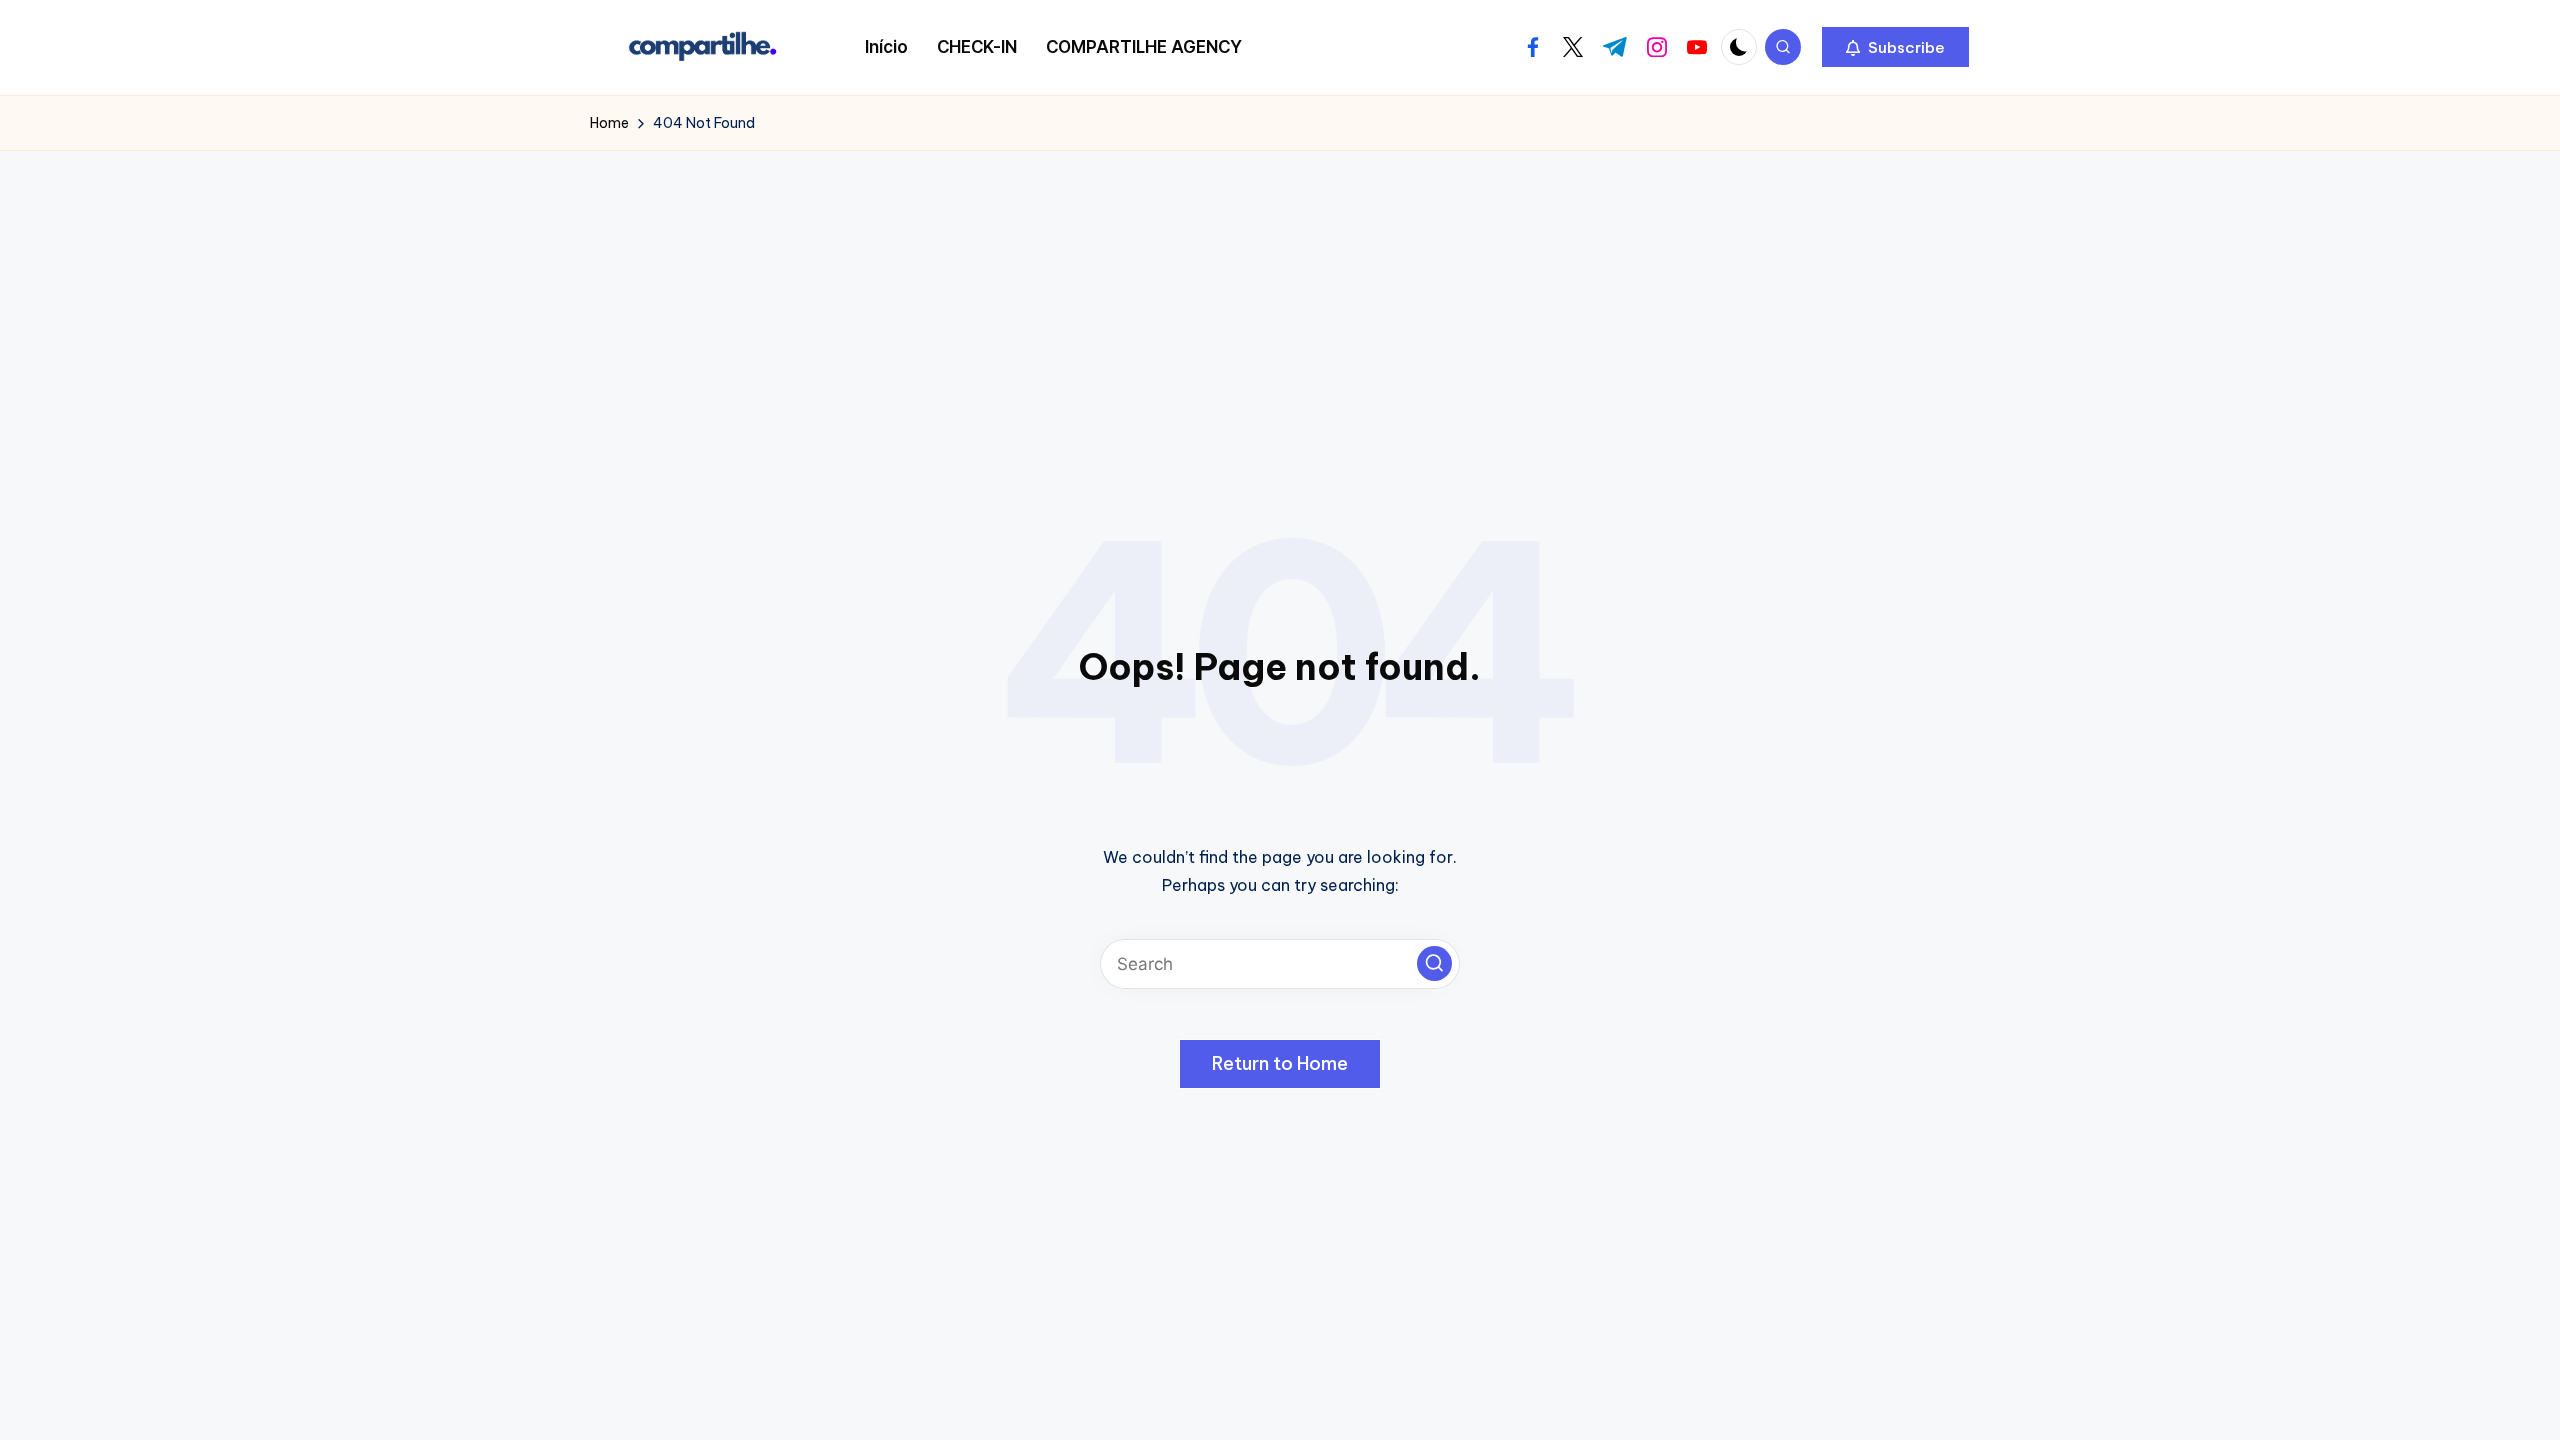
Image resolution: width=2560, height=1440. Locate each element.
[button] (1895, 47)
